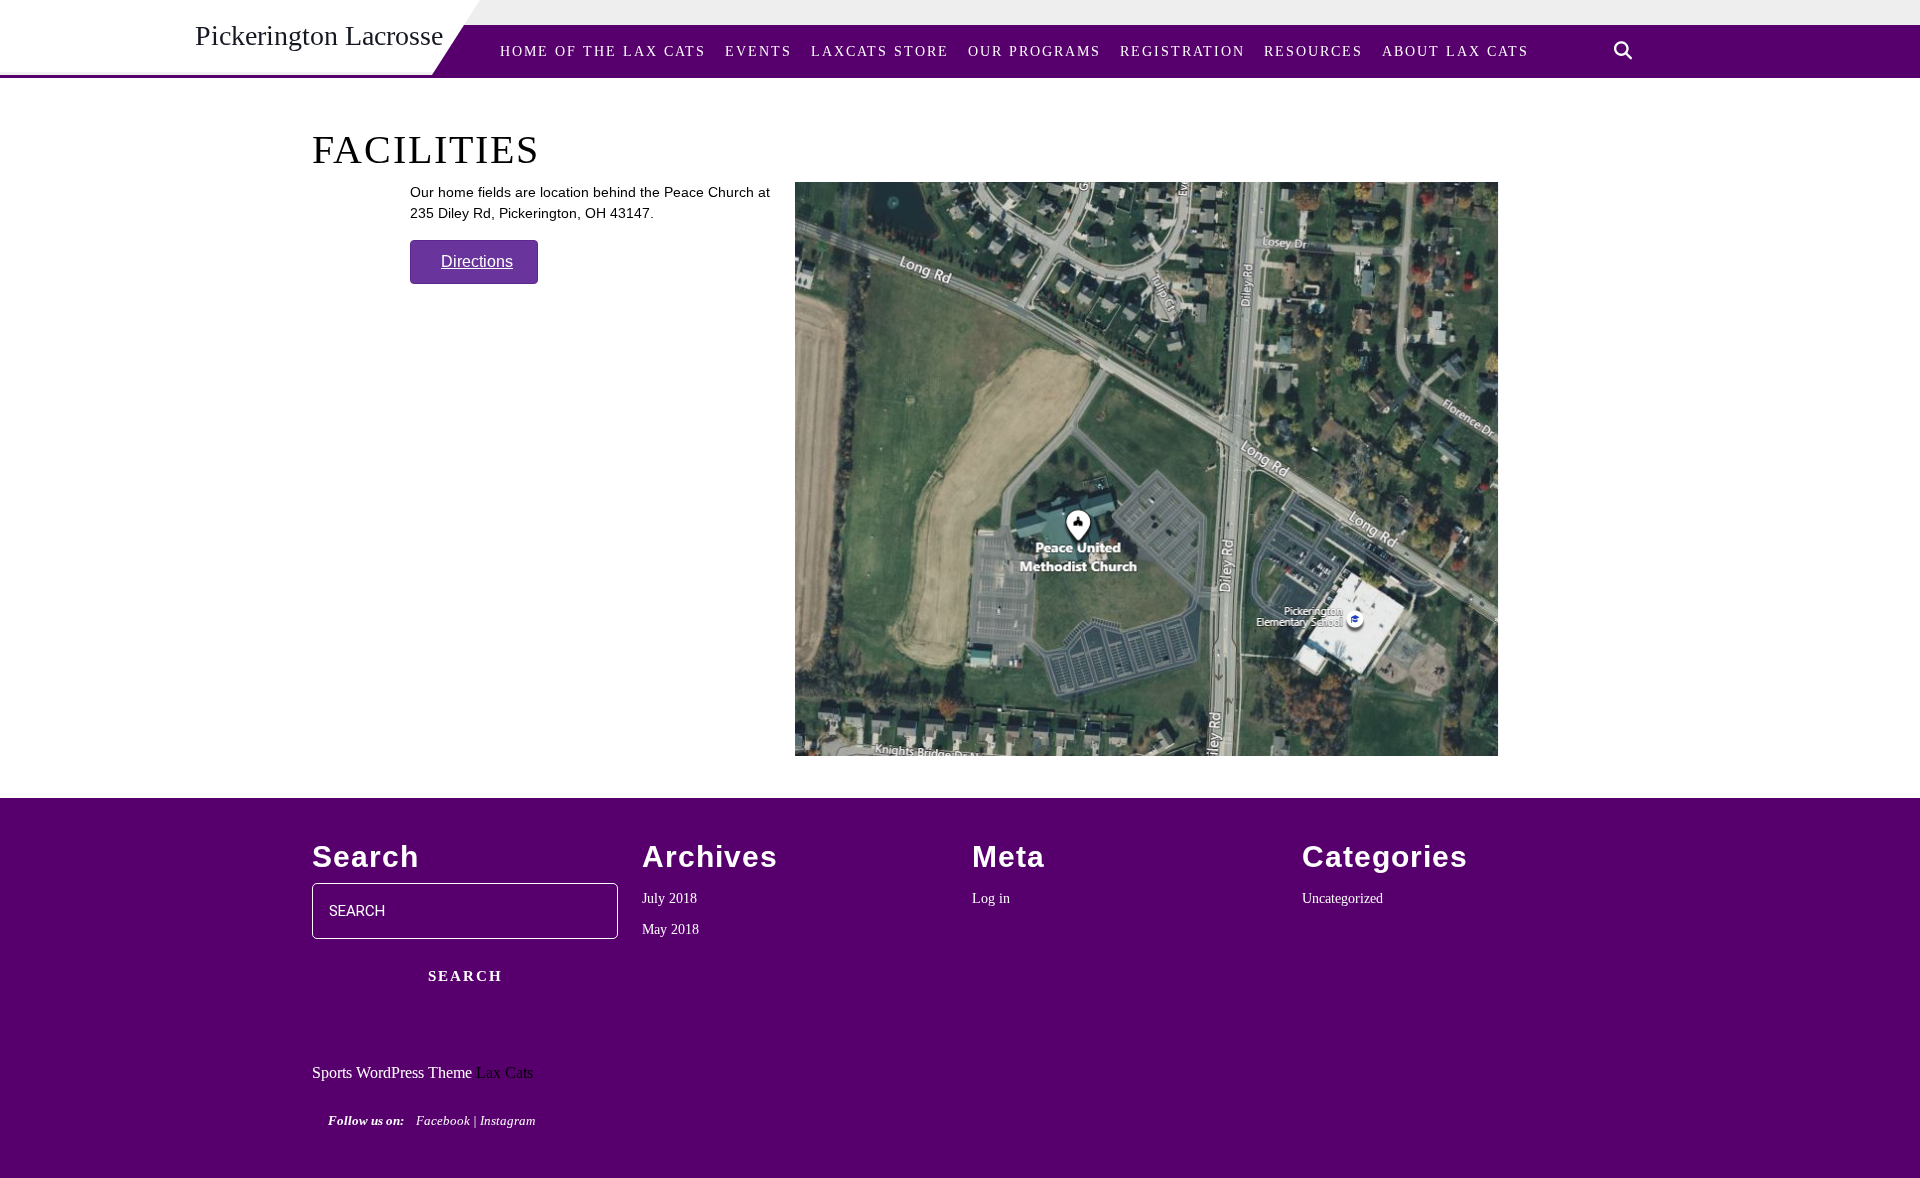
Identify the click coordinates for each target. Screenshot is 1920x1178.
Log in (991, 898)
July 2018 (669, 898)
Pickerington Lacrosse (319, 35)
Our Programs (1034, 51)
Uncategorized (1342, 898)
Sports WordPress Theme (392, 1072)
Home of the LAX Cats (603, 51)
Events (758, 51)
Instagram (507, 1120)
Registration (1182, 51)
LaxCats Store (880, 51)
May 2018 (670, 929)
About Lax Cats (1455, 51)
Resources (1313, 51)
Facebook (443, 1120)
